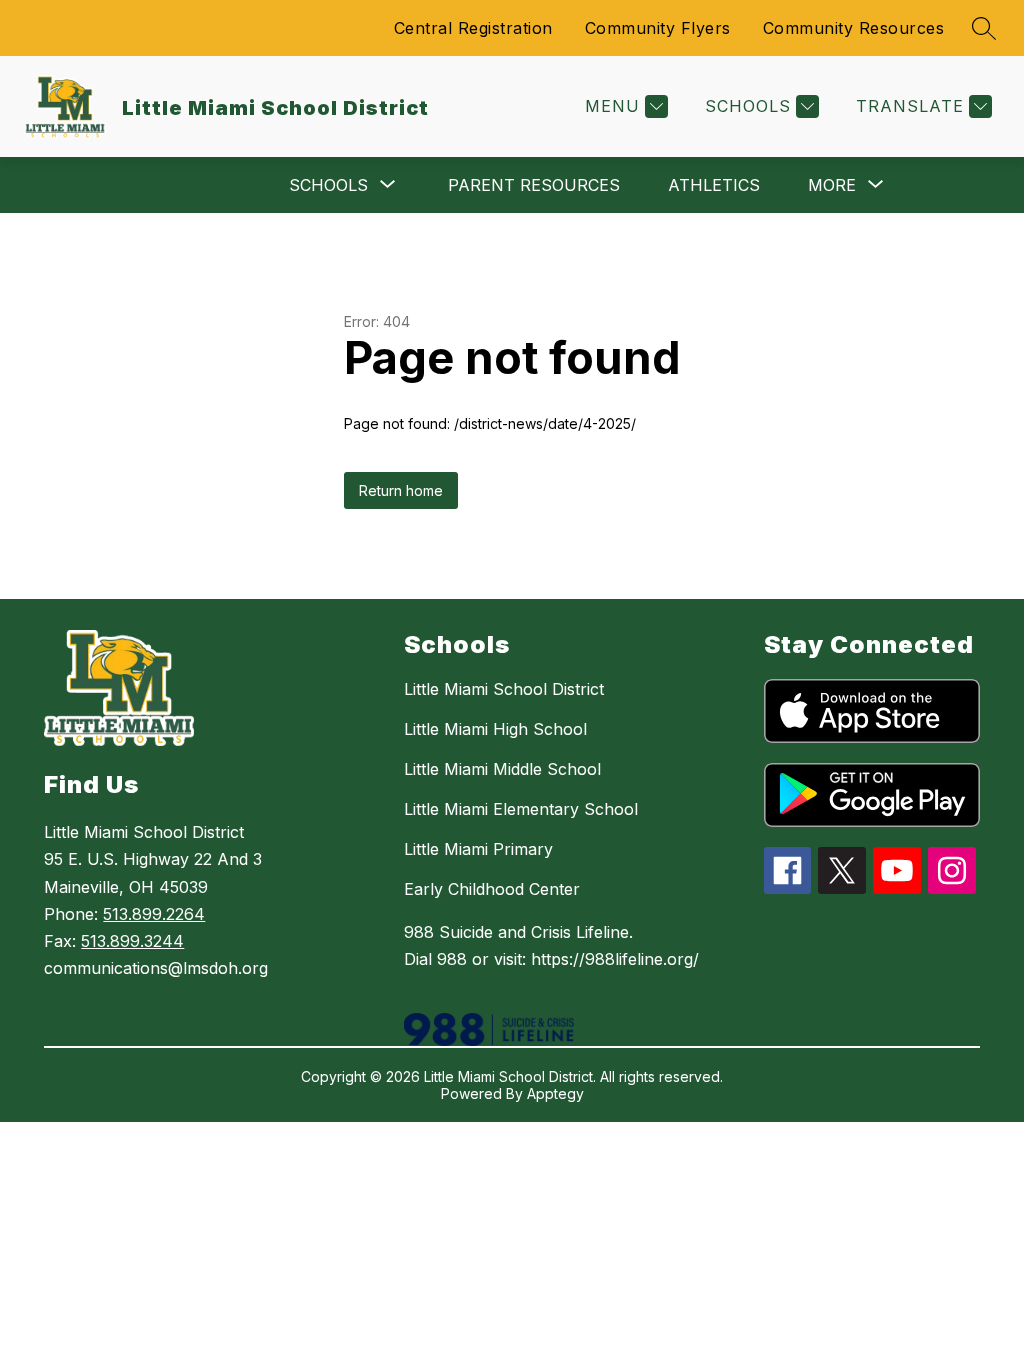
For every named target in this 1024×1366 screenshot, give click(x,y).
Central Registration (473, 28)
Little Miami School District (504, 689)
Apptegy (555, 1093)
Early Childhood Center (492, 889)
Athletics (714, 185)
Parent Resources (534, 185)
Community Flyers (658, 28)
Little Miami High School (495, 729)
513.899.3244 (132, 941)
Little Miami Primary (478, 849)
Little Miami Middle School (502, 769)
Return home (401, 490)
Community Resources (854, 28)
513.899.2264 (154, 914)
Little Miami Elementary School (521, 809)
